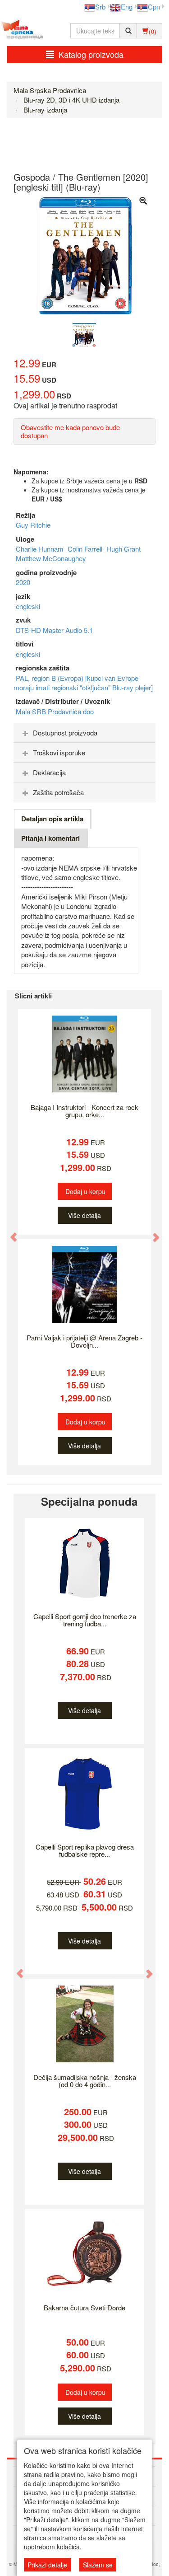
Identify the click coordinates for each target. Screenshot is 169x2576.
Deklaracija (49, 772)
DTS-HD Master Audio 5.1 (54, 630)
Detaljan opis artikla (52, 819)
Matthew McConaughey (51, 558)
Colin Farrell (86, 549)
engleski (28, 606)
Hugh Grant (123, 549)
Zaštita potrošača (58, 792)
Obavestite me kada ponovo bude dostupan (70, 431)
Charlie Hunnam (41, 549)
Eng (127, 7)
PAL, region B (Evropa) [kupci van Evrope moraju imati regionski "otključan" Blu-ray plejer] (83, 683)
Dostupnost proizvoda (65, 733)
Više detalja (84, 1215)
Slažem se (98, 2565)
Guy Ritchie (33, 525)
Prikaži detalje (47, 2565)
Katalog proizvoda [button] (91, 54)
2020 (23, 582)
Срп (154, 7)
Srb (100, 7)
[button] (9, 1232)
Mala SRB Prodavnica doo (55, 711)
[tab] (84, 733)
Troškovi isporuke (59, 752)
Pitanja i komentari (50, 838)
